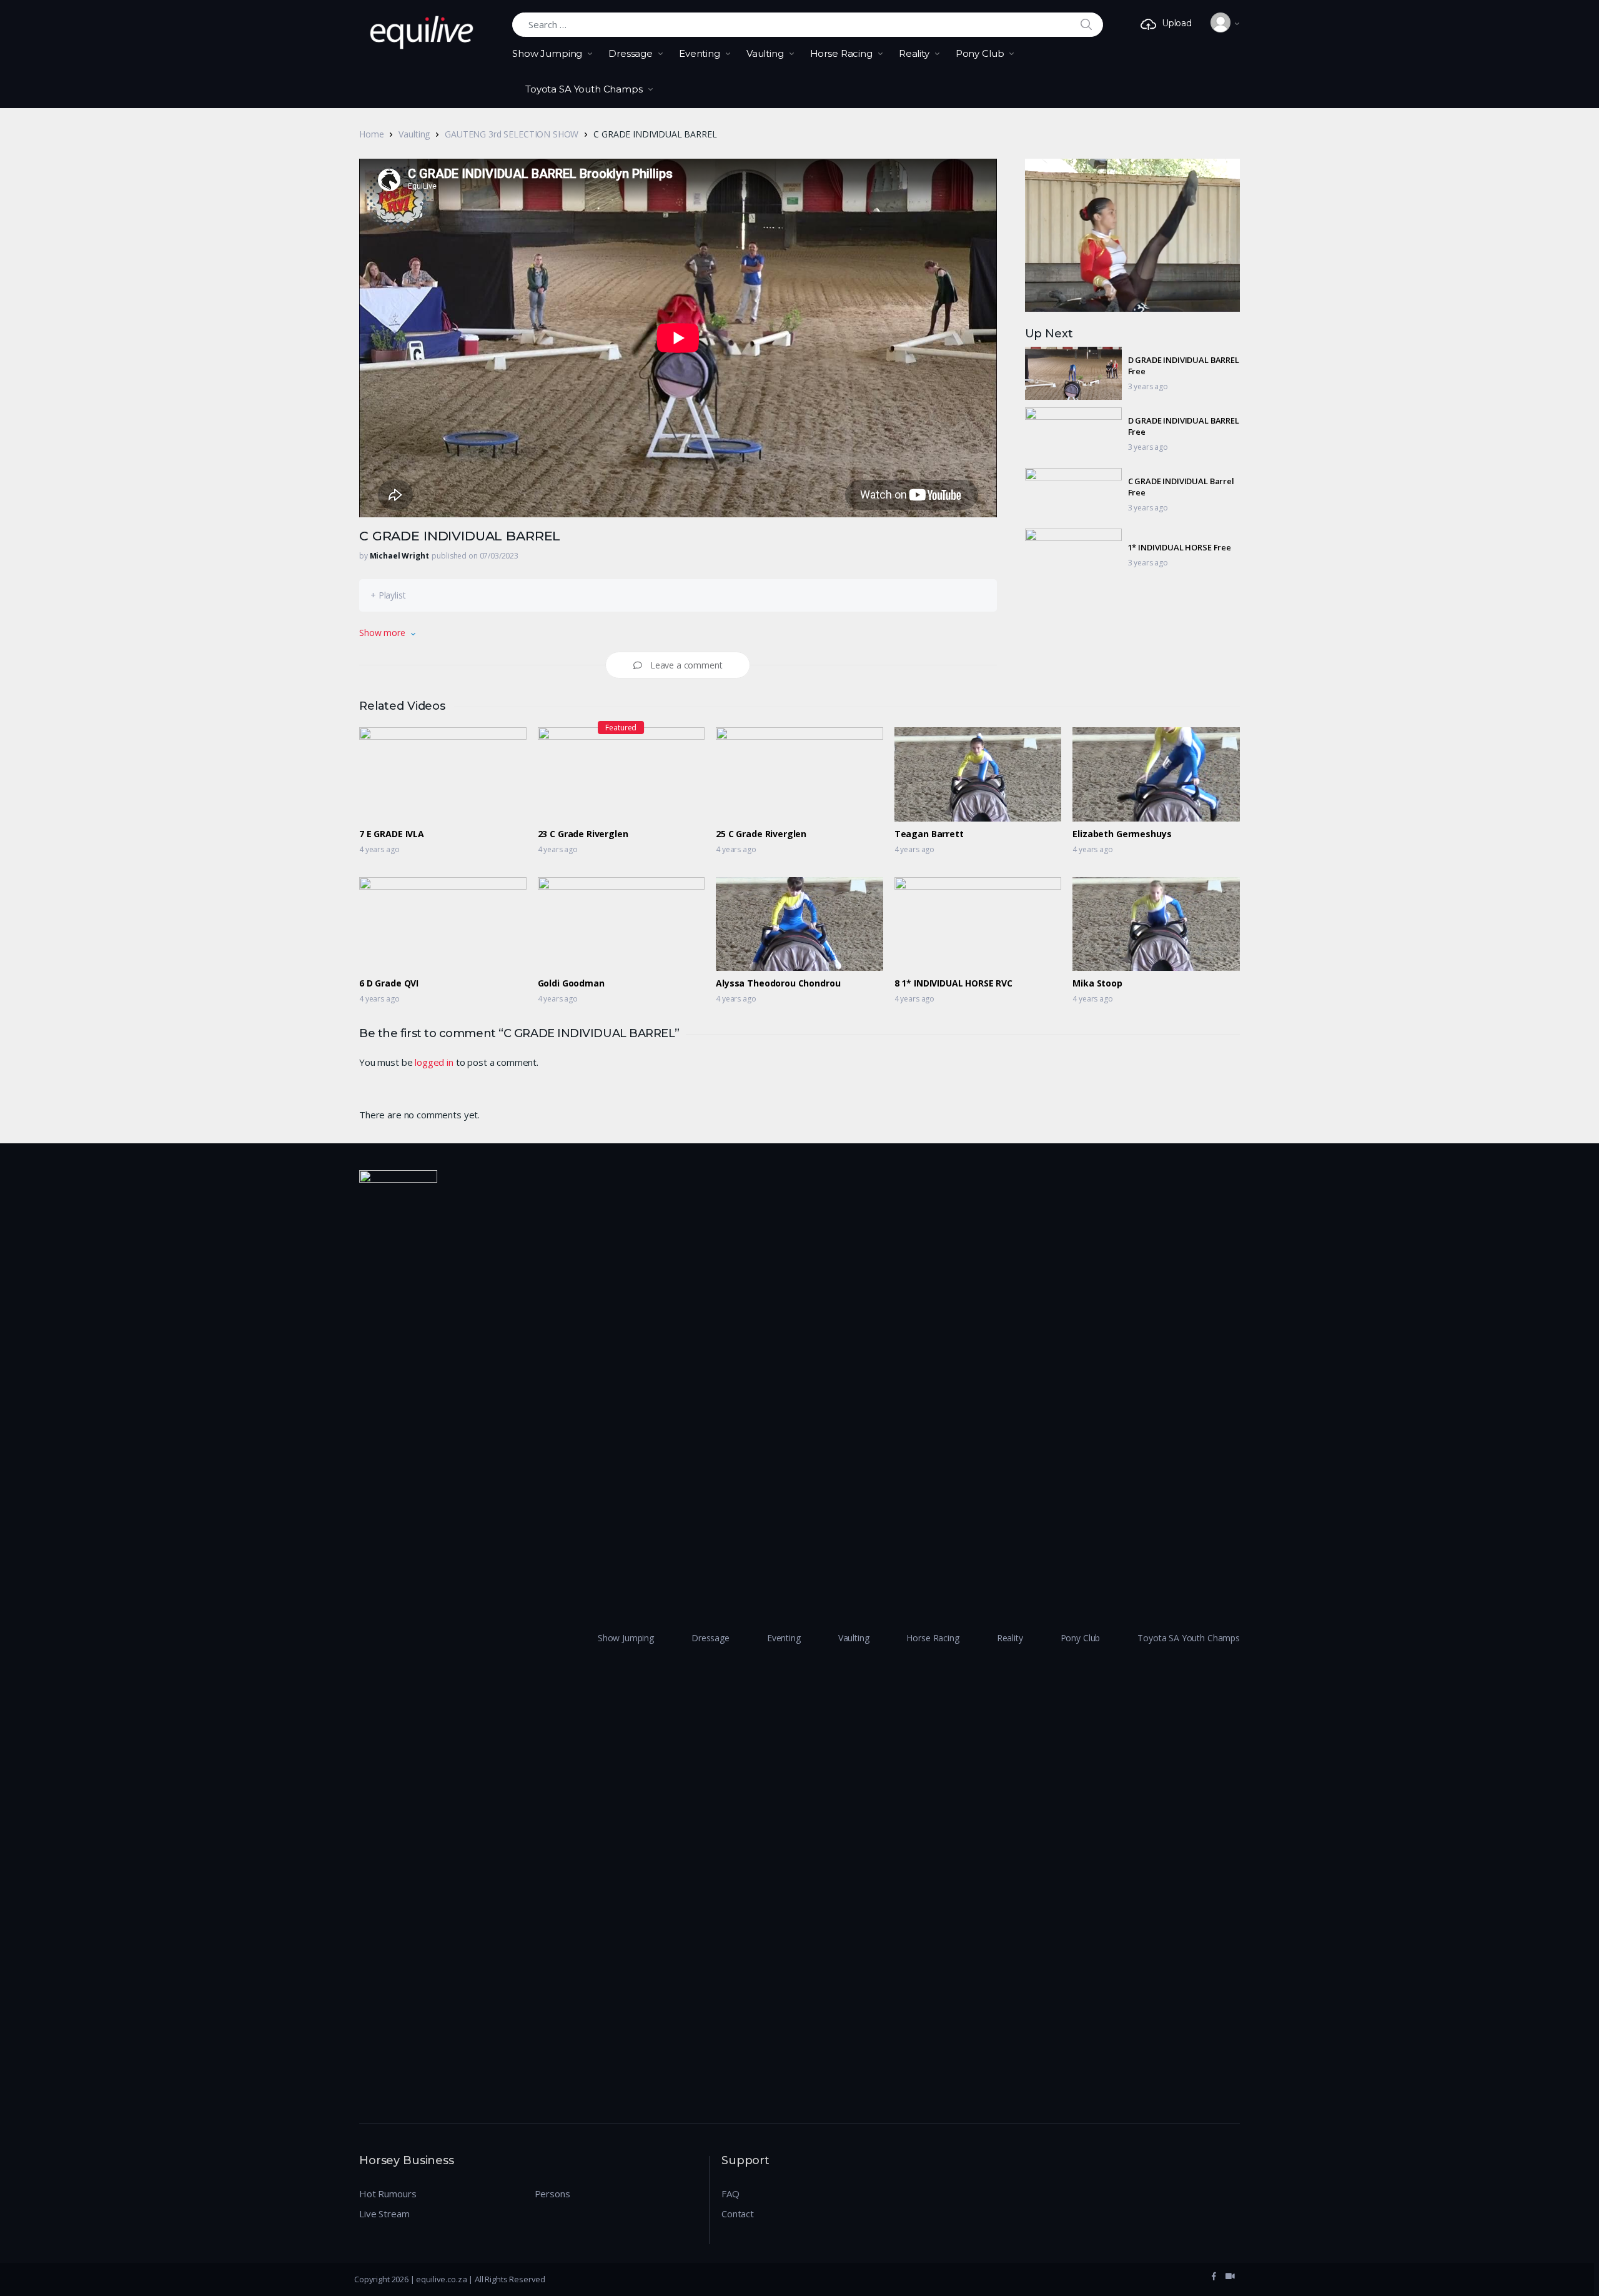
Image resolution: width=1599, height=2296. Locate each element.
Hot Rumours (388, 2194)
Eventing (700, 53)
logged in (434, 1062)
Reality (914, 53)
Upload (1177, 23)
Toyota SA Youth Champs (584, 89)
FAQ (730, 2194)
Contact (738, 2214)
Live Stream (384, 2214)
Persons (552, 2194)
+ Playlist (388, 595)
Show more (382, 633)
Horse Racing (841, 53)
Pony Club (980, 53)
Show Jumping (547, 53)
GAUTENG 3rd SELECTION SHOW (512, 134)
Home (371, 134)
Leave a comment (686, 665)
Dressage (631, 53)
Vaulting (765, 53)
